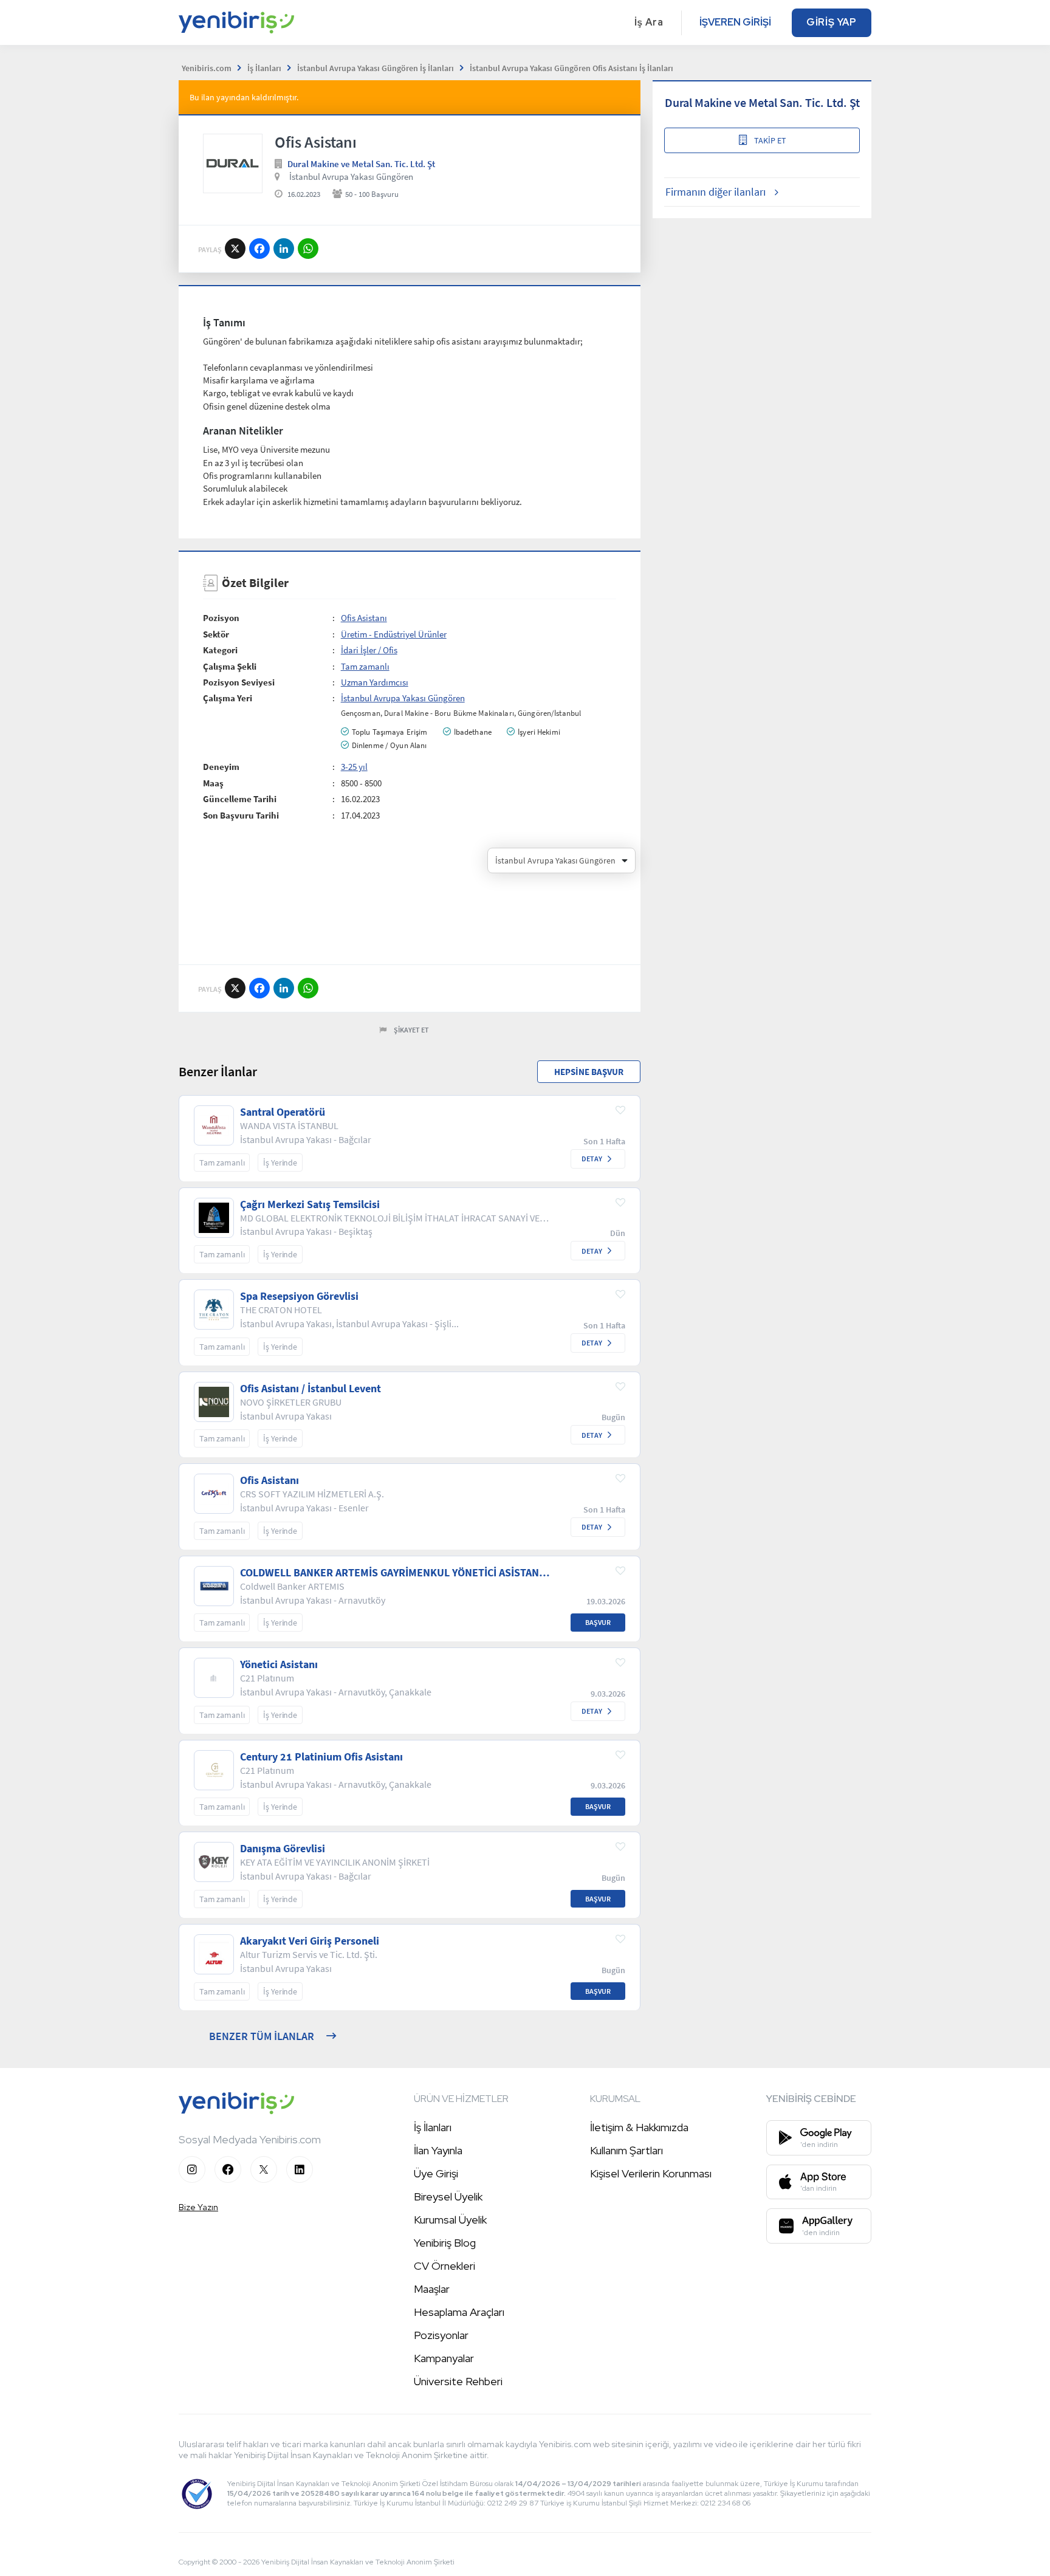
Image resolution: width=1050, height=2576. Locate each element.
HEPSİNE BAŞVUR (589, 1072)
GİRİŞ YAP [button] (832, 22)
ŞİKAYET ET (411, 1030)
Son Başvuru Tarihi (241, 815)
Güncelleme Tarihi (240, 799)
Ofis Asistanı (364, 618)
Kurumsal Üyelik (450, 2220)
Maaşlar (432, 2289)
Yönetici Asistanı (279, 1664)
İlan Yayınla (438, 2150)
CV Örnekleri (444, 2266)
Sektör (216, 634)
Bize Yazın (198, 2207)
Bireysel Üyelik (448, 2196)
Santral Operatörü (283, 1112)
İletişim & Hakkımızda (639, 2127)
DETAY (592, 1159)
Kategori (220, 650)
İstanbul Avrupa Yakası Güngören (351, 177)
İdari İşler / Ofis (369, 650)
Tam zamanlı (365, 666)
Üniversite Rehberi (458, 2381)
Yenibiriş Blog (445, 2243)
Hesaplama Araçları (459, 2312)
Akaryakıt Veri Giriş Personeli (310, 1941)
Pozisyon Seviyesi (239, 682)
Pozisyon (221, 618)
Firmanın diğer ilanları (715, 192)
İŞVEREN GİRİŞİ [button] (735, 22)
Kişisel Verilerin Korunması (651, 2173)
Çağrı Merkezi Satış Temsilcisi (310, 1204)
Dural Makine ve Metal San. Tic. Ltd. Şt (361, 164)
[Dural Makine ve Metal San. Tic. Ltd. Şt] (233, 163)
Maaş (213, 783)
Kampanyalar (444, 2358)
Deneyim (221, 767)
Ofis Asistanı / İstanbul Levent (311, 1389)
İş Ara (649, 22)
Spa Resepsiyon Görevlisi (299, 1296)
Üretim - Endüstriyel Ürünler (394, 634)
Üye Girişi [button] (436, 2173)
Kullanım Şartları (626, 2150)
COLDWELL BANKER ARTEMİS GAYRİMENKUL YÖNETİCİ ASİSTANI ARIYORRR (391, 1573)
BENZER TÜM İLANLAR (262, 2036)
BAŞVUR (598, 1622)
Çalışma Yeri (228, 698)
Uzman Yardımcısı (375, 682)
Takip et (770, 140)
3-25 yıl (354, 767)
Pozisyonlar (441, 2335)
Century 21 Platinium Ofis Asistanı (321, 1757)
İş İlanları (433, 2127)
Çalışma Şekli (230, 666)
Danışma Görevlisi (283, 1849)
